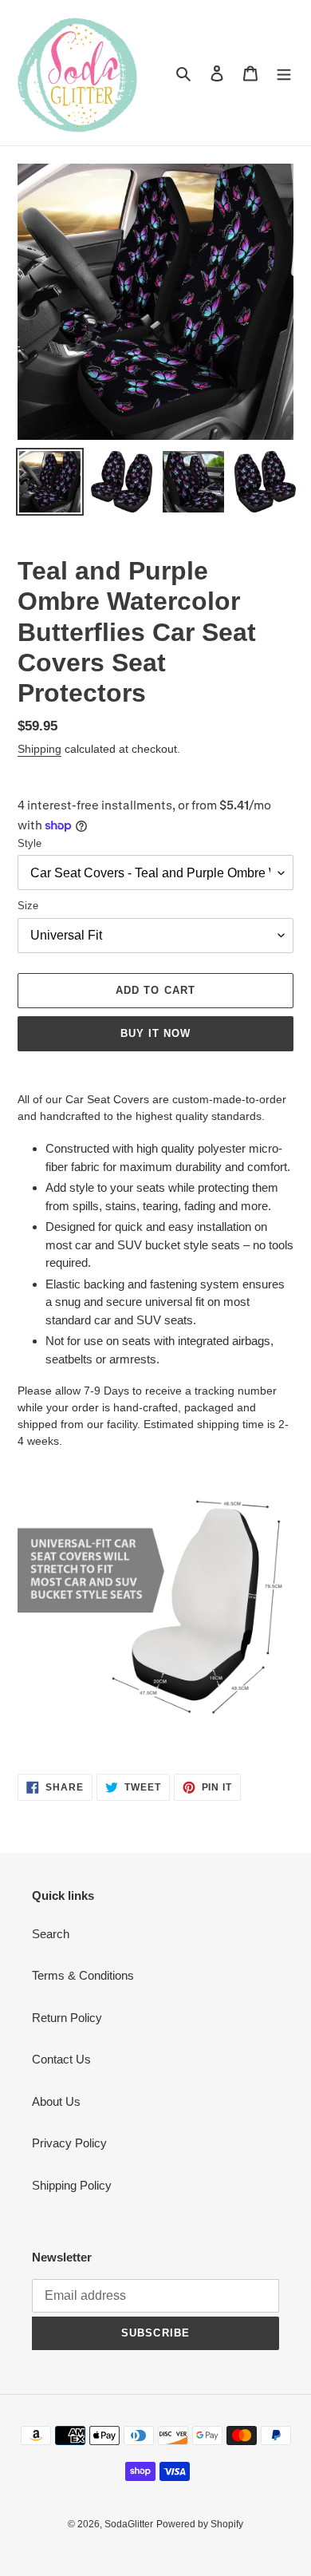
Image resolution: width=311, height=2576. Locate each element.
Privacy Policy (69, 2143)
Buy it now (155, 1033)
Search (51, 1934)
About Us (56, 2101)
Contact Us (61, 2059)
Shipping (39, 749)
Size (28, 906)
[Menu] (284, 73)
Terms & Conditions (83, 1975)
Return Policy (67, 2018)
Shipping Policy (72, 2185)
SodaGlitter (129, 2524)
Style (30, 843)
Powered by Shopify (200, 2524)
